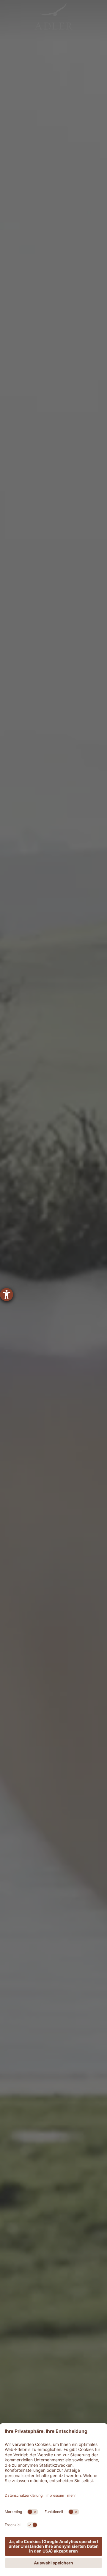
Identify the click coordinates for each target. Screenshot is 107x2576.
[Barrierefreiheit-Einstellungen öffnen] (7, 1295)
